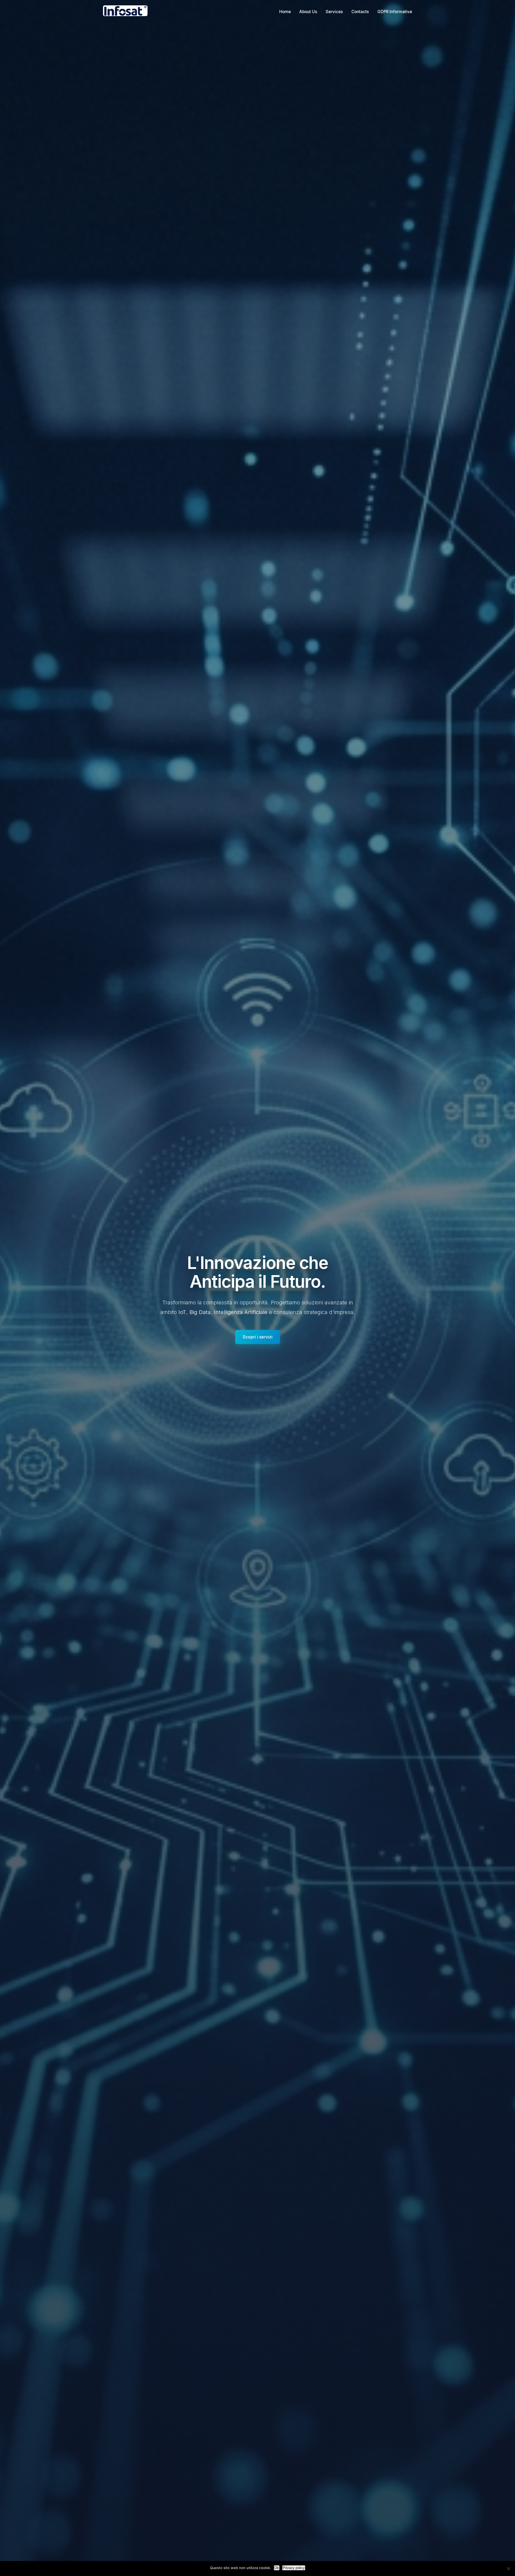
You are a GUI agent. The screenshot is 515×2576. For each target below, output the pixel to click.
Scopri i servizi (258, 1337)
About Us (308, 12)
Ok (277, 2568)
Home (285, 12)
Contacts (360, 12)
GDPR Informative (395, 12)
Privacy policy (294, 2568)
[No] (508, 2568)
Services (334, 12)
